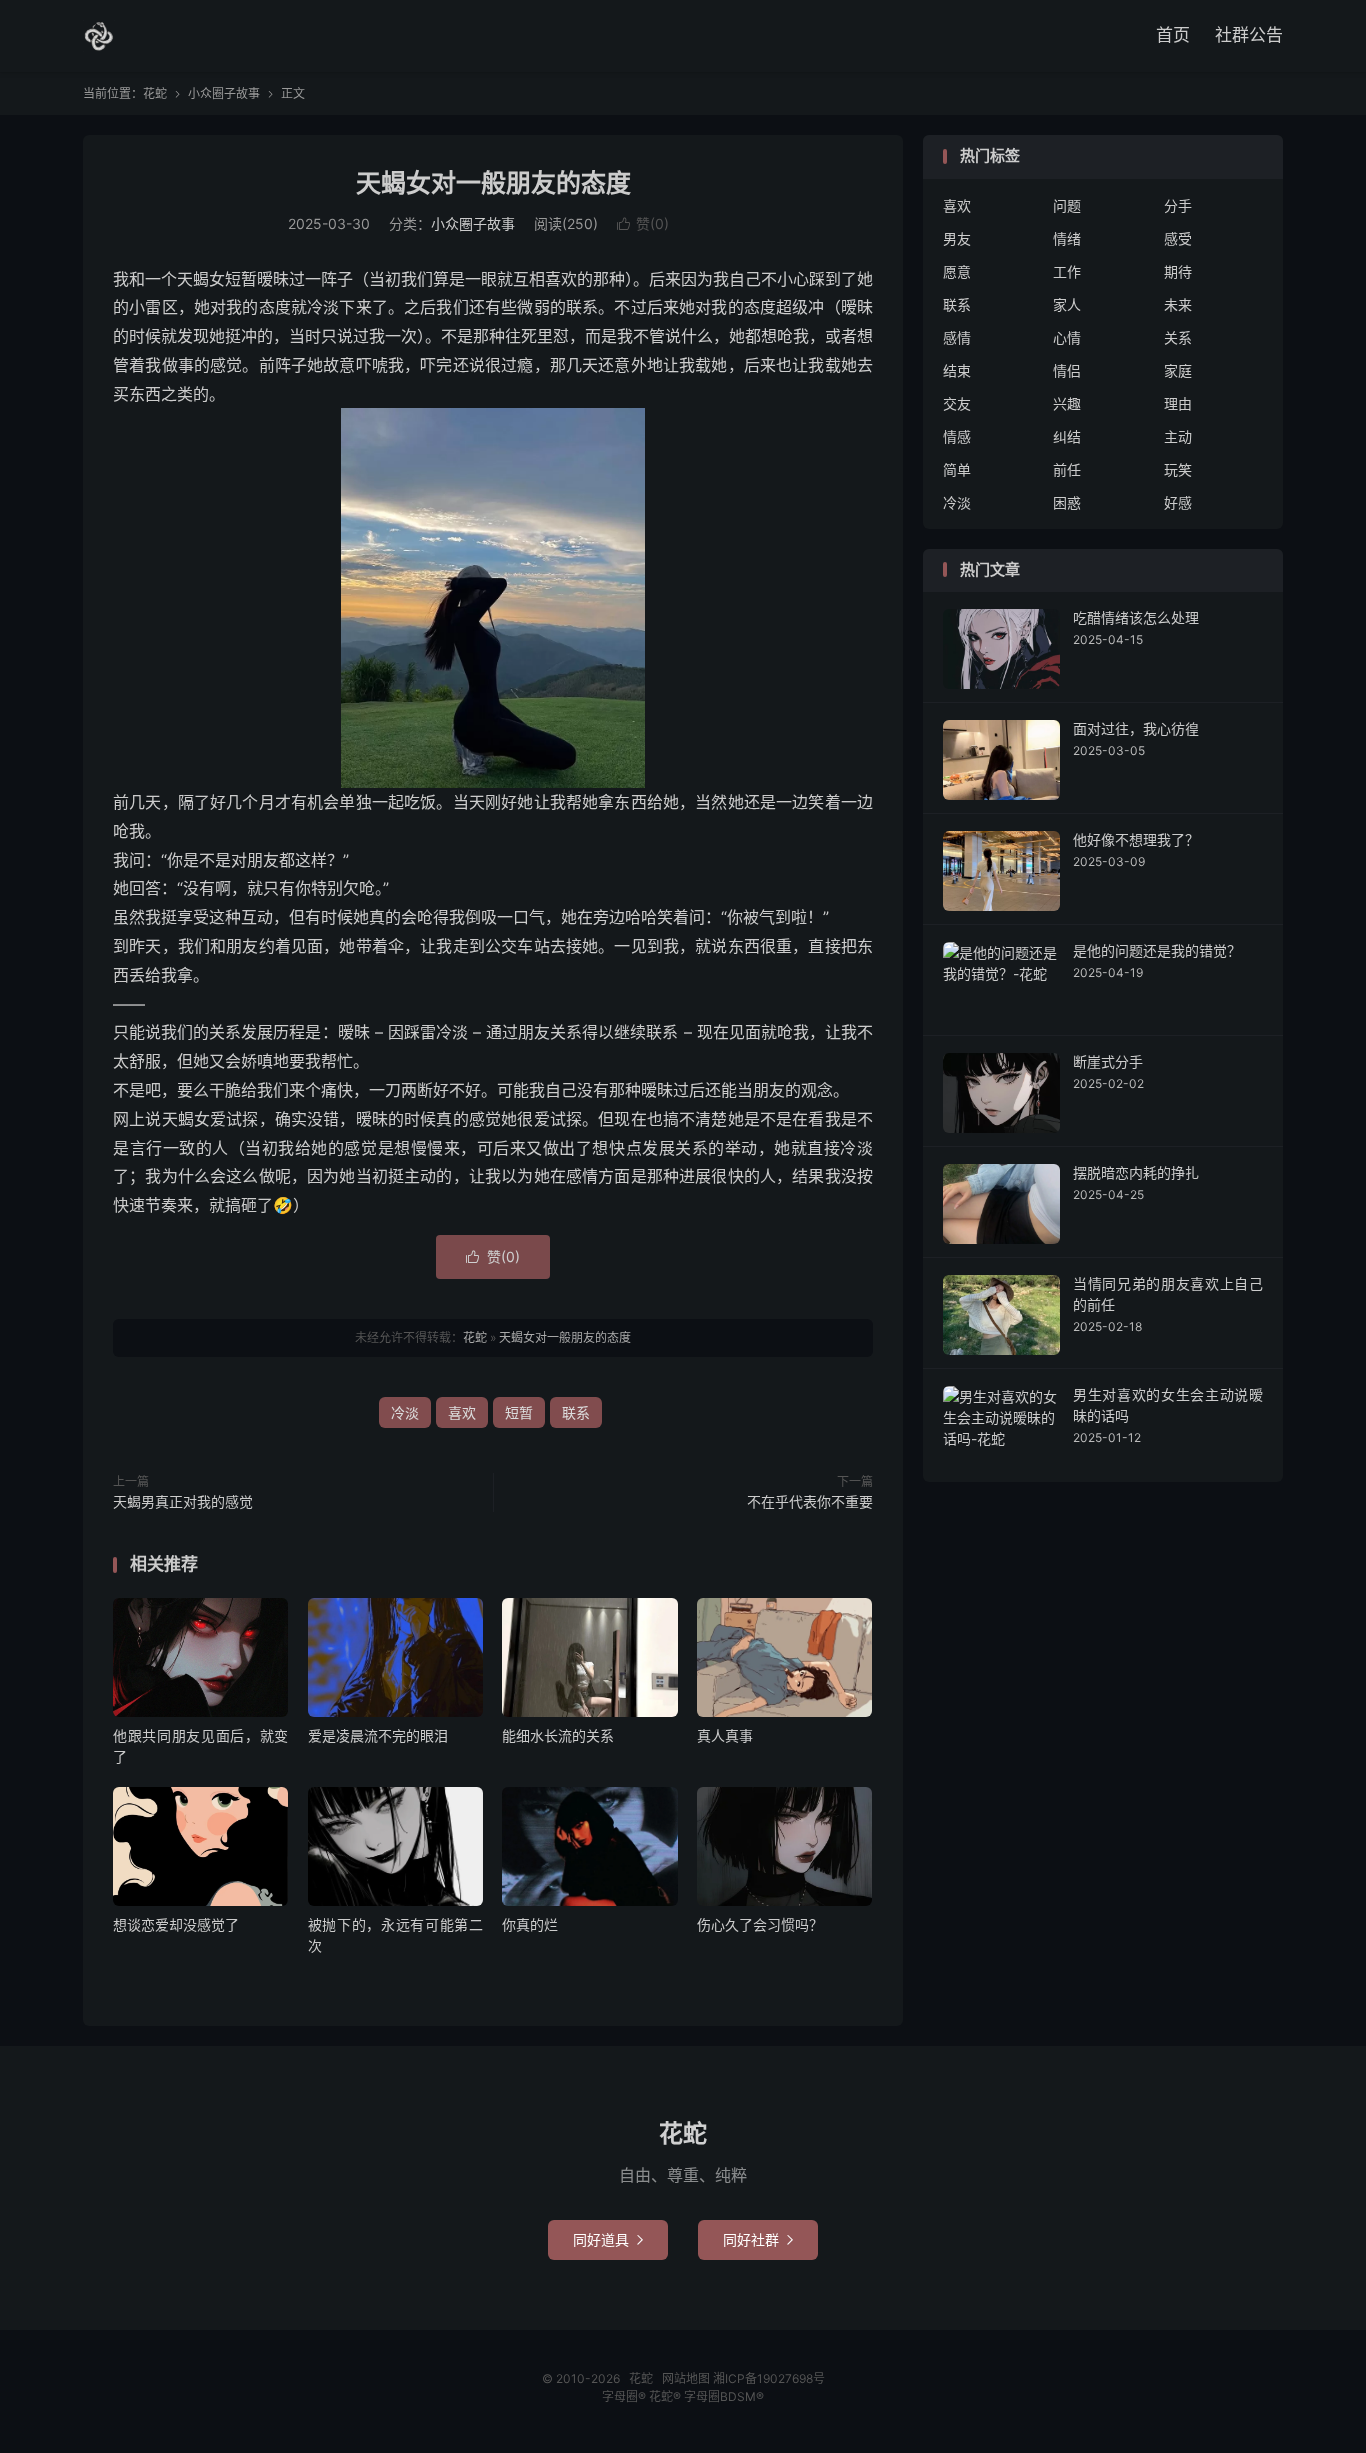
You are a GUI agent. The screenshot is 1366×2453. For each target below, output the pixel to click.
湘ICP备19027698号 (769, 2378)
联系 (576, 1412)
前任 (1067, 469)
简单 (957, 469)
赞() (643, 223)
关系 (1178, 337)
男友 (957, 238)
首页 (1173, 35)
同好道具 (608, 2239)
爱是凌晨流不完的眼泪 (378, 1735)
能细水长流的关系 (558, 1735)
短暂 (519, 1412)
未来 (1178, 304)
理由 (1178, 403)
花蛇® (666, 2396)
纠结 (1067, 436)
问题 (1067, 205)
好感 (1178, 502)
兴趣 (1067, 403)
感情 (957, 337)
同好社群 (758, 2239)
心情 (1067, 337)
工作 (1067, 271)
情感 (957, 436)
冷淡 (405, 1412)
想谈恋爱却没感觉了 (176, 1924)
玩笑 (1178, 469)
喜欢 (462, 1412)
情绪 (1067, 238)
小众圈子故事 (224, 93)
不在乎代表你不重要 (810, 1501)
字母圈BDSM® (724, 2396)
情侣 (1067, 370)
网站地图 (686, 2378)
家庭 (1178, 370)
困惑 (1067, 502)
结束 (957, 370)
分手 (1178, 205)
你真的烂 (530, 1924)
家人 (1067, 304)
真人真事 (725, 1735)
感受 (1178, 238)
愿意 (957, 271)
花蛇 (99, 36)
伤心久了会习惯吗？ (760, 1924)
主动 (1178, 436)
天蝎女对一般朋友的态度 (493, 183)
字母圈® (625, 2396)
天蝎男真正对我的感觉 (183, 1501)
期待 (1178, 271)
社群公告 (1249, 35)
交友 (957, 403)
